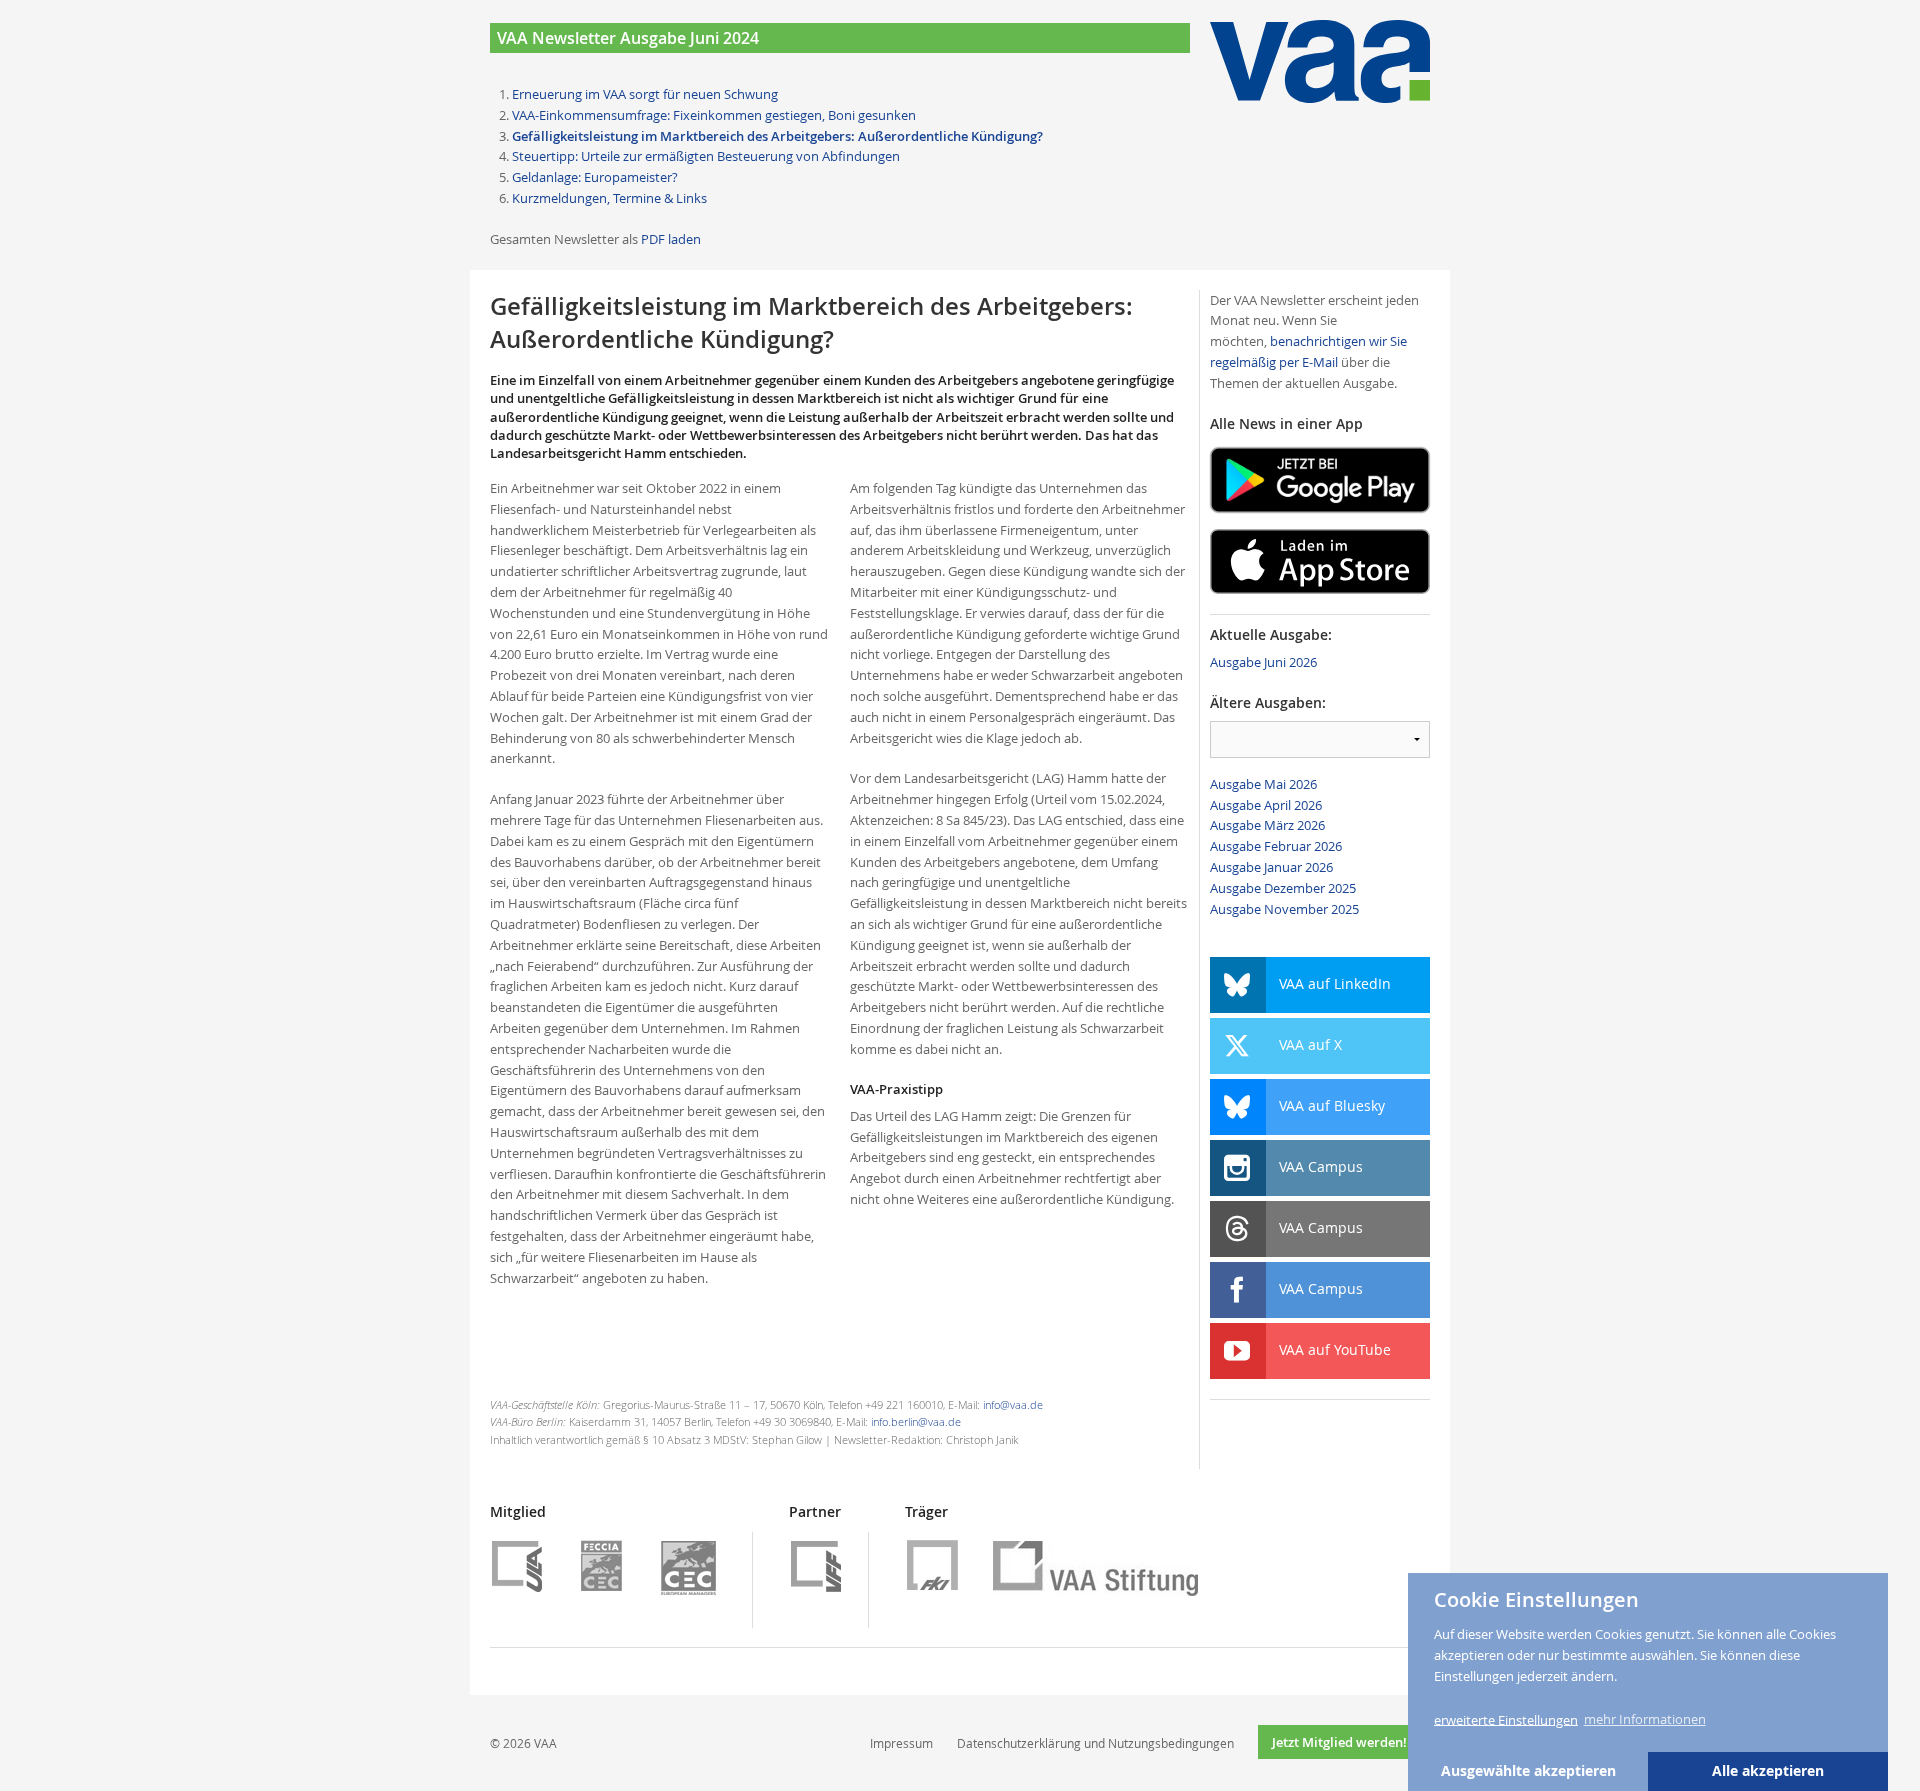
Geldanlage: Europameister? (595, 177)
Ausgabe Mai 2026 (1263, 784)
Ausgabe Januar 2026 (1271, 867)
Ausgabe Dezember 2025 (1283, 888)
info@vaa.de (1013, 1404)
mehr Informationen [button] (1645, 1719)
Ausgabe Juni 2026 (1263, 662)
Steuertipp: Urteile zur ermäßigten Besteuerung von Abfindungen (706, 156)
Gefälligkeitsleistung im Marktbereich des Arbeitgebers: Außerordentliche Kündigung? (777, 136)
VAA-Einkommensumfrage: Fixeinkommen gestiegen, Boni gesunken (714, 115)
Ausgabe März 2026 (1267, 825)
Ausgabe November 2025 (1284, 909)
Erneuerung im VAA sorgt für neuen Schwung (645, 94)
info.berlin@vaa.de (916, 1421)
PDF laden (671, 239)
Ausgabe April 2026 (1266, 805)
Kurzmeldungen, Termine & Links (609, 198)
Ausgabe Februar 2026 (1276, 846)
